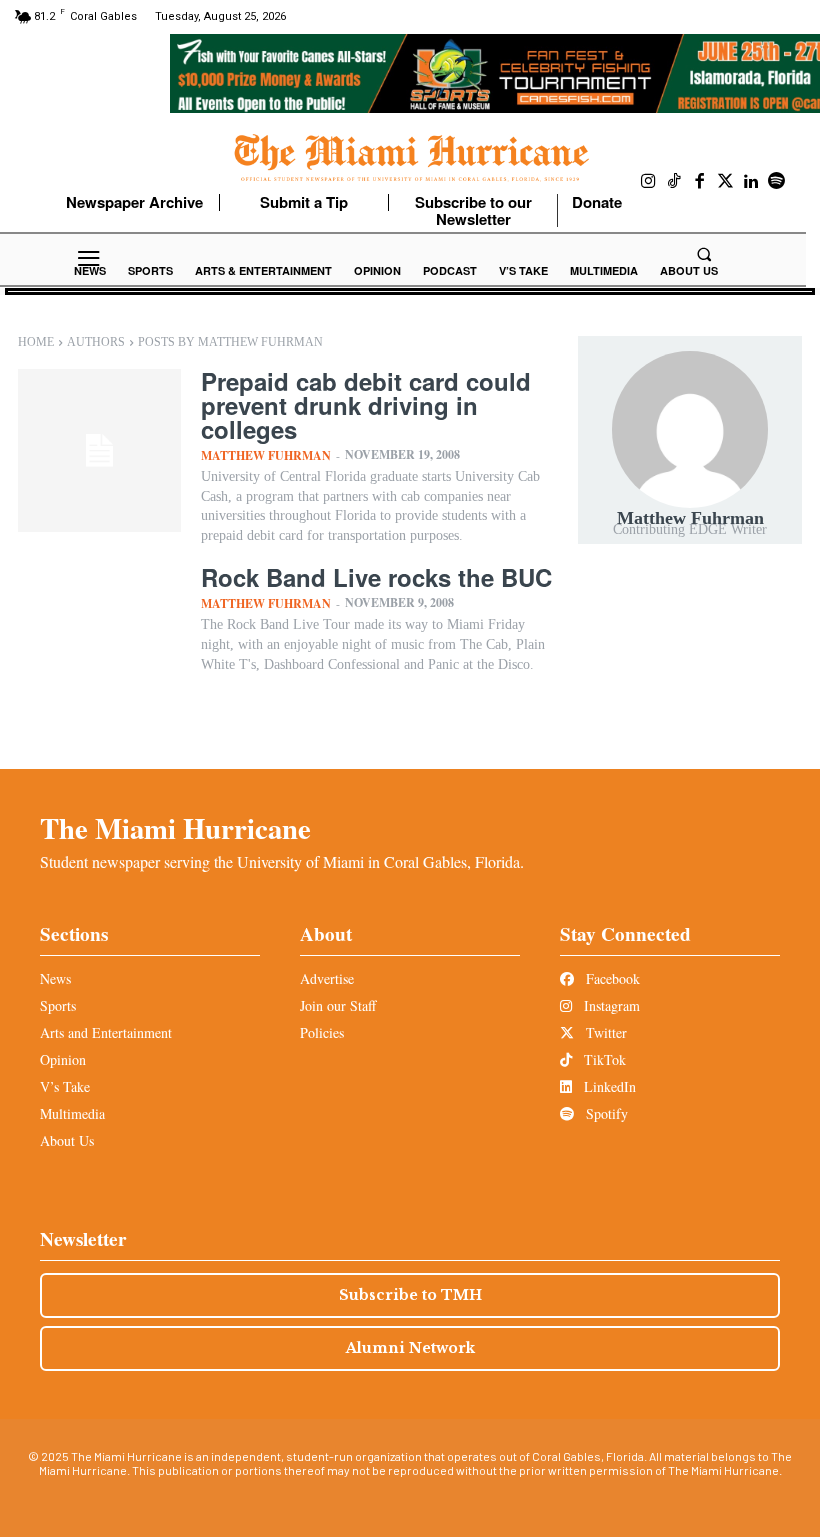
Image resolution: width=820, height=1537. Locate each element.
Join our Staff (338, 1005)
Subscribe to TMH (410, 1295)
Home (36, 342)
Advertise (327, 978)
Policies (322, 1032)
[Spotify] (777, 182)
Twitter (604, 1032)
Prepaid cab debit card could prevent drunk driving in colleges (366, 405)
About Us (67, 1140)
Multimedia (72, 1113)
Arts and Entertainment (106, 1032)
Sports (58, 1005)
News (55, 978)
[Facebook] (700, 182)
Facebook (611, 978)
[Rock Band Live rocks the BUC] (99, 646)
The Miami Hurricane (175, 828)
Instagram (610, 1005)
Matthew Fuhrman (266, 455)
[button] (704, 254)
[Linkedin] (751, 182)
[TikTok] (675, 182)
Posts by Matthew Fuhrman (230, 342)
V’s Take (65, 1086)
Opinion (63, 1059)
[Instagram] (649, 182)
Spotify (605, 1113)
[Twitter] (726, 182)
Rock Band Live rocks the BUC (376, 577)
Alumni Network (410, 1348)
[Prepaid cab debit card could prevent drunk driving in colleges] (99, 450)
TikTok (603, 1059)
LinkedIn (608, 1086)
